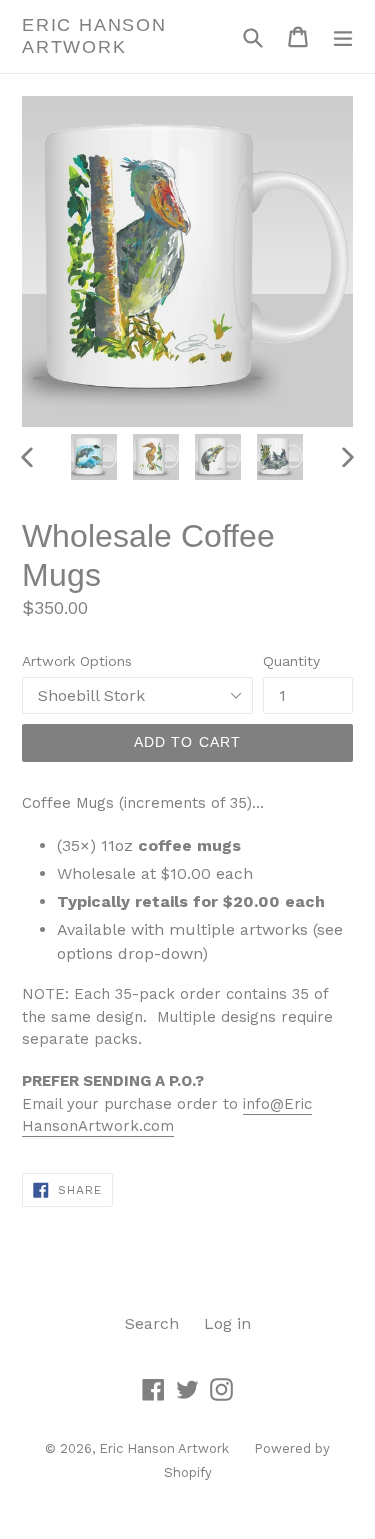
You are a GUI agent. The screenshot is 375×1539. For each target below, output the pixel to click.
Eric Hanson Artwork (94, 36)
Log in (227, 1323)
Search (152, 1323)
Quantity (291, 661)
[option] (94, 457)
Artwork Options (77, 661)
